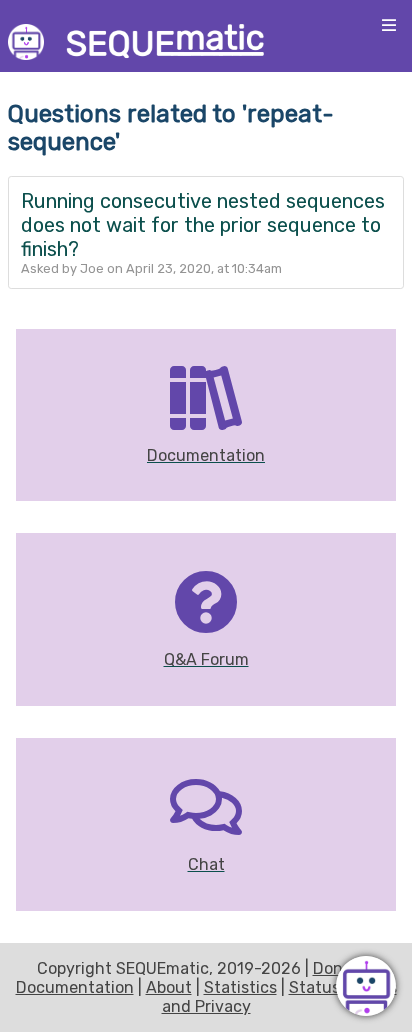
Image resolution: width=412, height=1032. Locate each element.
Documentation (75, 987)
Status (314, 987)
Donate (340, 968)
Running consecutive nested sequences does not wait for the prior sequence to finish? (203, 225)
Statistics (240, 987)
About (169, 987)
